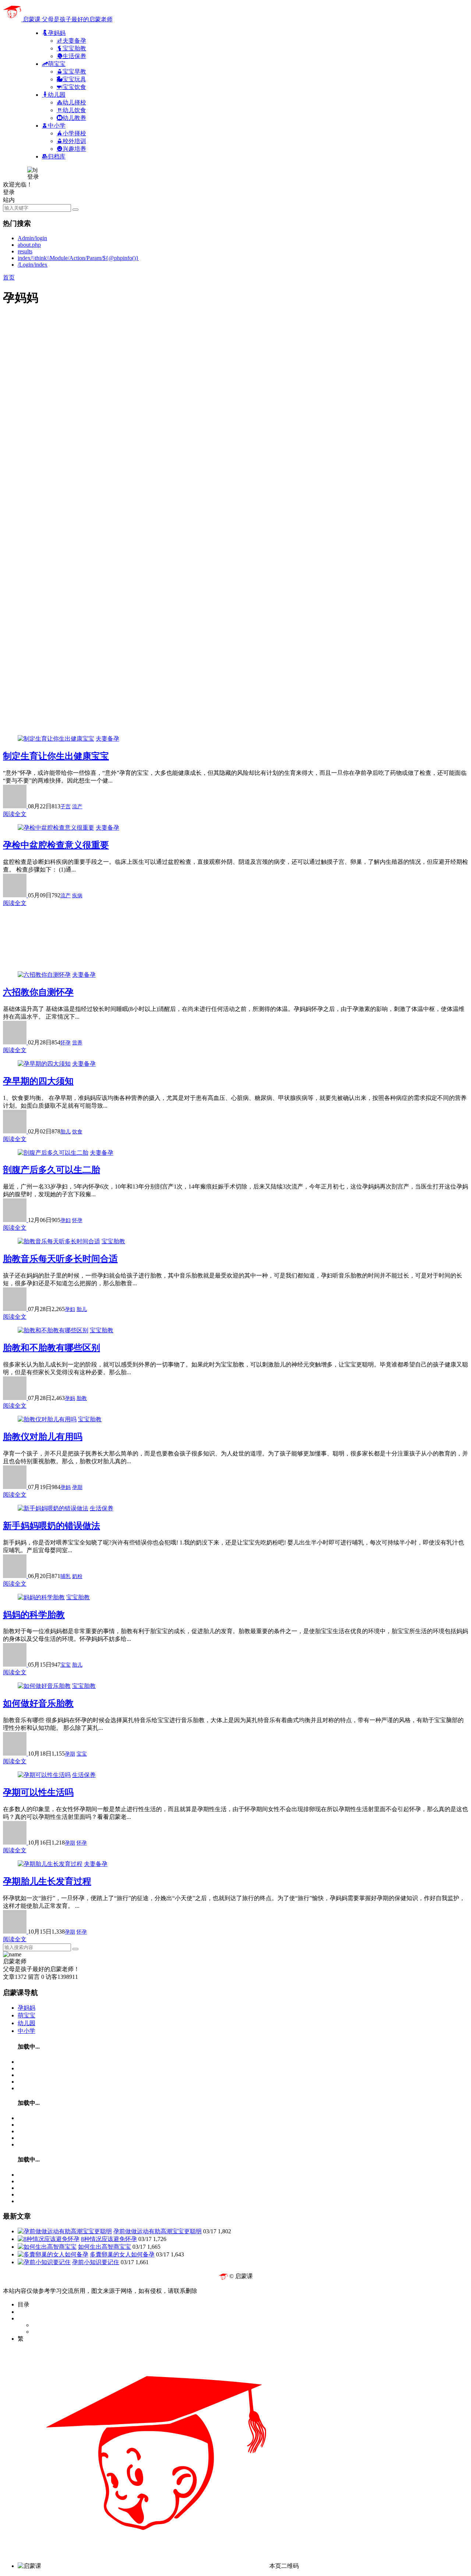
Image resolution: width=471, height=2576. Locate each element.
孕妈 (70, 1398)
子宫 (65, 807)
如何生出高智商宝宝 (105, 2247)
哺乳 (65, 1576)
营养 (77, 1043)
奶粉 (77, 1576)
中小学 (26, 2031)
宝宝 (65, 1665)
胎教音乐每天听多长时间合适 (60, 1259)
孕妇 (65, 1220)
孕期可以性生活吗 (38, 1792)
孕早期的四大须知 (38, 1081)
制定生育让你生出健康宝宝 (56, 756)
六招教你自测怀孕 (38, 992)
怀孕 (65, 1043)
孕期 (77, 1487)
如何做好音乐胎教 (38, 1703)
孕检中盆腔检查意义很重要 (56, 845)
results (25, 251)
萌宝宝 (26, 2015)
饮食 (77, 1132)
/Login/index (33, 265)
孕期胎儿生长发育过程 (47, 1881)
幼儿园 (26, 2023)
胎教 (82, 1398)
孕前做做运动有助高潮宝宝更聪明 (157, 2231)
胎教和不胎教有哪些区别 (52, 1348)
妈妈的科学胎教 (34, 1615)
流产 (77, 807)
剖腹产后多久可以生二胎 (52, 1170)
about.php (29, 245)
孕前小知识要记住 (96, 2262)
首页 (9, 277)
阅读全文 (15, 814)
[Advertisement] (224, 365)
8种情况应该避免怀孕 (109, 2239)
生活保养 (102, 1508)
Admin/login (32, 238)
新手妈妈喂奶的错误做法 (52, 1526)
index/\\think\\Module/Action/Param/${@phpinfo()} (78, 258)
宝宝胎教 (113, 1241)
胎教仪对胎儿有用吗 (43, 1437)
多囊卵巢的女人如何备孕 (122, 2254)
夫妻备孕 (107, 739)
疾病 (77, 896)
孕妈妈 (26, 2008)
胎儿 (65, 1132)
